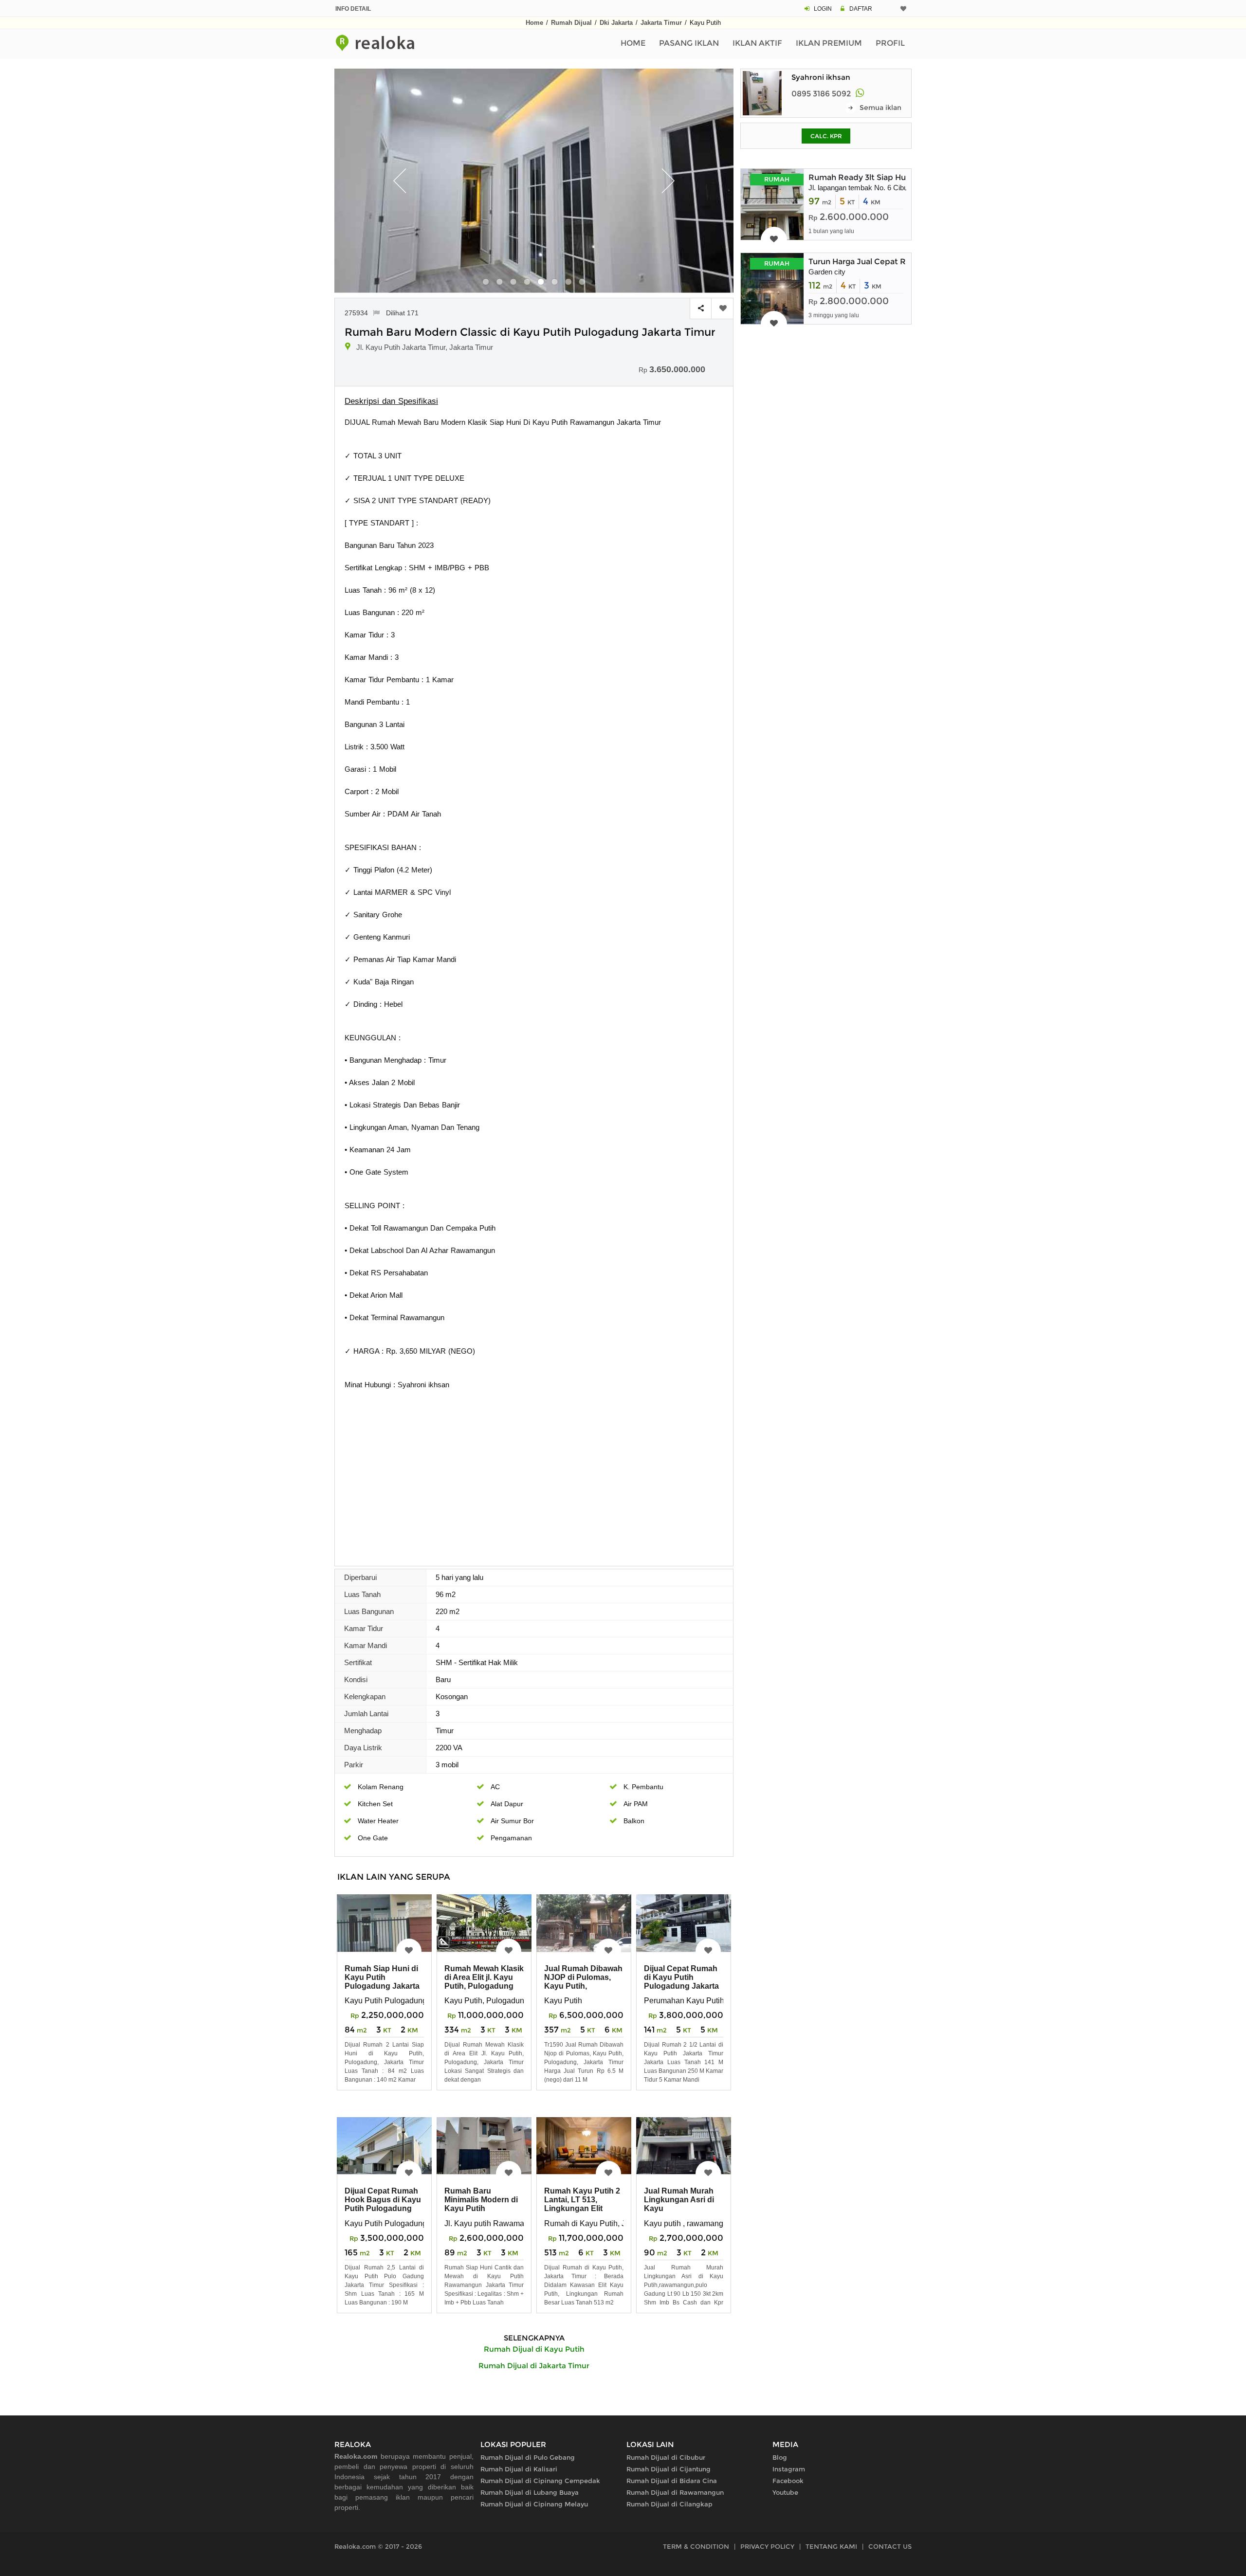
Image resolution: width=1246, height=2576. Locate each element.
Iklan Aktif (757, 43)
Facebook (788, 2481)
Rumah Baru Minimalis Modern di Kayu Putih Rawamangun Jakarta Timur (481, 2208)
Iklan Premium (829, 43)
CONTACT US (890, 2546)
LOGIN (823, 9)
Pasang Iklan (689, 43)
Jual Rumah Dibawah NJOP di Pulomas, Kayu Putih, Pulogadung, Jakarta (583, 1982)
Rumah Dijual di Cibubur (666, 2457)
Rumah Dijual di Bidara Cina (672, 2481)
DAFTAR (861, 9)
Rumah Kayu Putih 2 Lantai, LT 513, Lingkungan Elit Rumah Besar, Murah (583, 2204)
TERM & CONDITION (696, 2546)
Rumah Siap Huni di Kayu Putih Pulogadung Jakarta (382, 1977)
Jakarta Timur (661, 23)
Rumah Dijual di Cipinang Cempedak (540, 2481)
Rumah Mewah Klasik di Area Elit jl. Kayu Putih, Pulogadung (484, 1977)
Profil (890, 43)
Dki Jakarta (616, 23)
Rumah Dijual (571, 23)
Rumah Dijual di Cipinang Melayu (534, 2504)
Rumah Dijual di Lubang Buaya (530, 2492)
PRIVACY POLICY (767, 2546)
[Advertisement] (534, 1486)
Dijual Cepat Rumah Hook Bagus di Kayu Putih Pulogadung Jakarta (383, 2204)
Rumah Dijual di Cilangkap (669, 2504)
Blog (780, 2457)
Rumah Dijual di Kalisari (519, 2469)
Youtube (785, 2492)
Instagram (789, 2469)
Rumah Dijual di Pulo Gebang (528, 2457)
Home (534, 23)
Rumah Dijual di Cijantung (669, 2469)
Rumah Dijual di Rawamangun (675, 2492)
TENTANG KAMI (831, 2546)
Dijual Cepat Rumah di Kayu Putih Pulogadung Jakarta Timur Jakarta (681, 1982)
